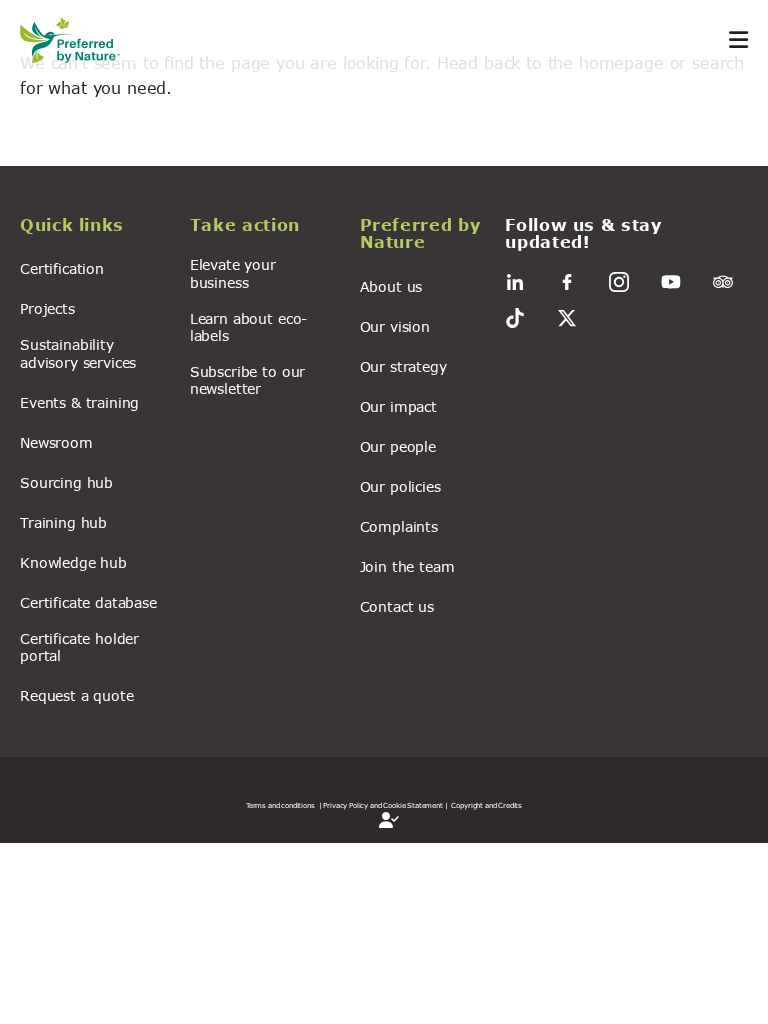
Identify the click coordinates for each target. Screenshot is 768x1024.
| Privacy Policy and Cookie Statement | (383, 805)
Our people (398, 446)
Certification (62, 268)
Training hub (63, 522)
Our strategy (403, 366)
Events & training (79, 402)
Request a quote (77, 695)
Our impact (398, 406)
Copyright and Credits (486, 805)
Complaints (399, 526)
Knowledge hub (73, 562)
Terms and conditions (280, 805)
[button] (93, 228)
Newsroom (56, 442)
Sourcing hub (66, 482)
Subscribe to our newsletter (247, 380)
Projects (47, 308)
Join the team (407, 566)
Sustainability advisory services (78, 353)
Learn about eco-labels (248, 327)
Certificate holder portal (79, 647)
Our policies (400, 486)
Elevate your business (233, 273)
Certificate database (88, 602)
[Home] (80, 40)
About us (391, 286)
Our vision (395, 326)
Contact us (397, 606)
